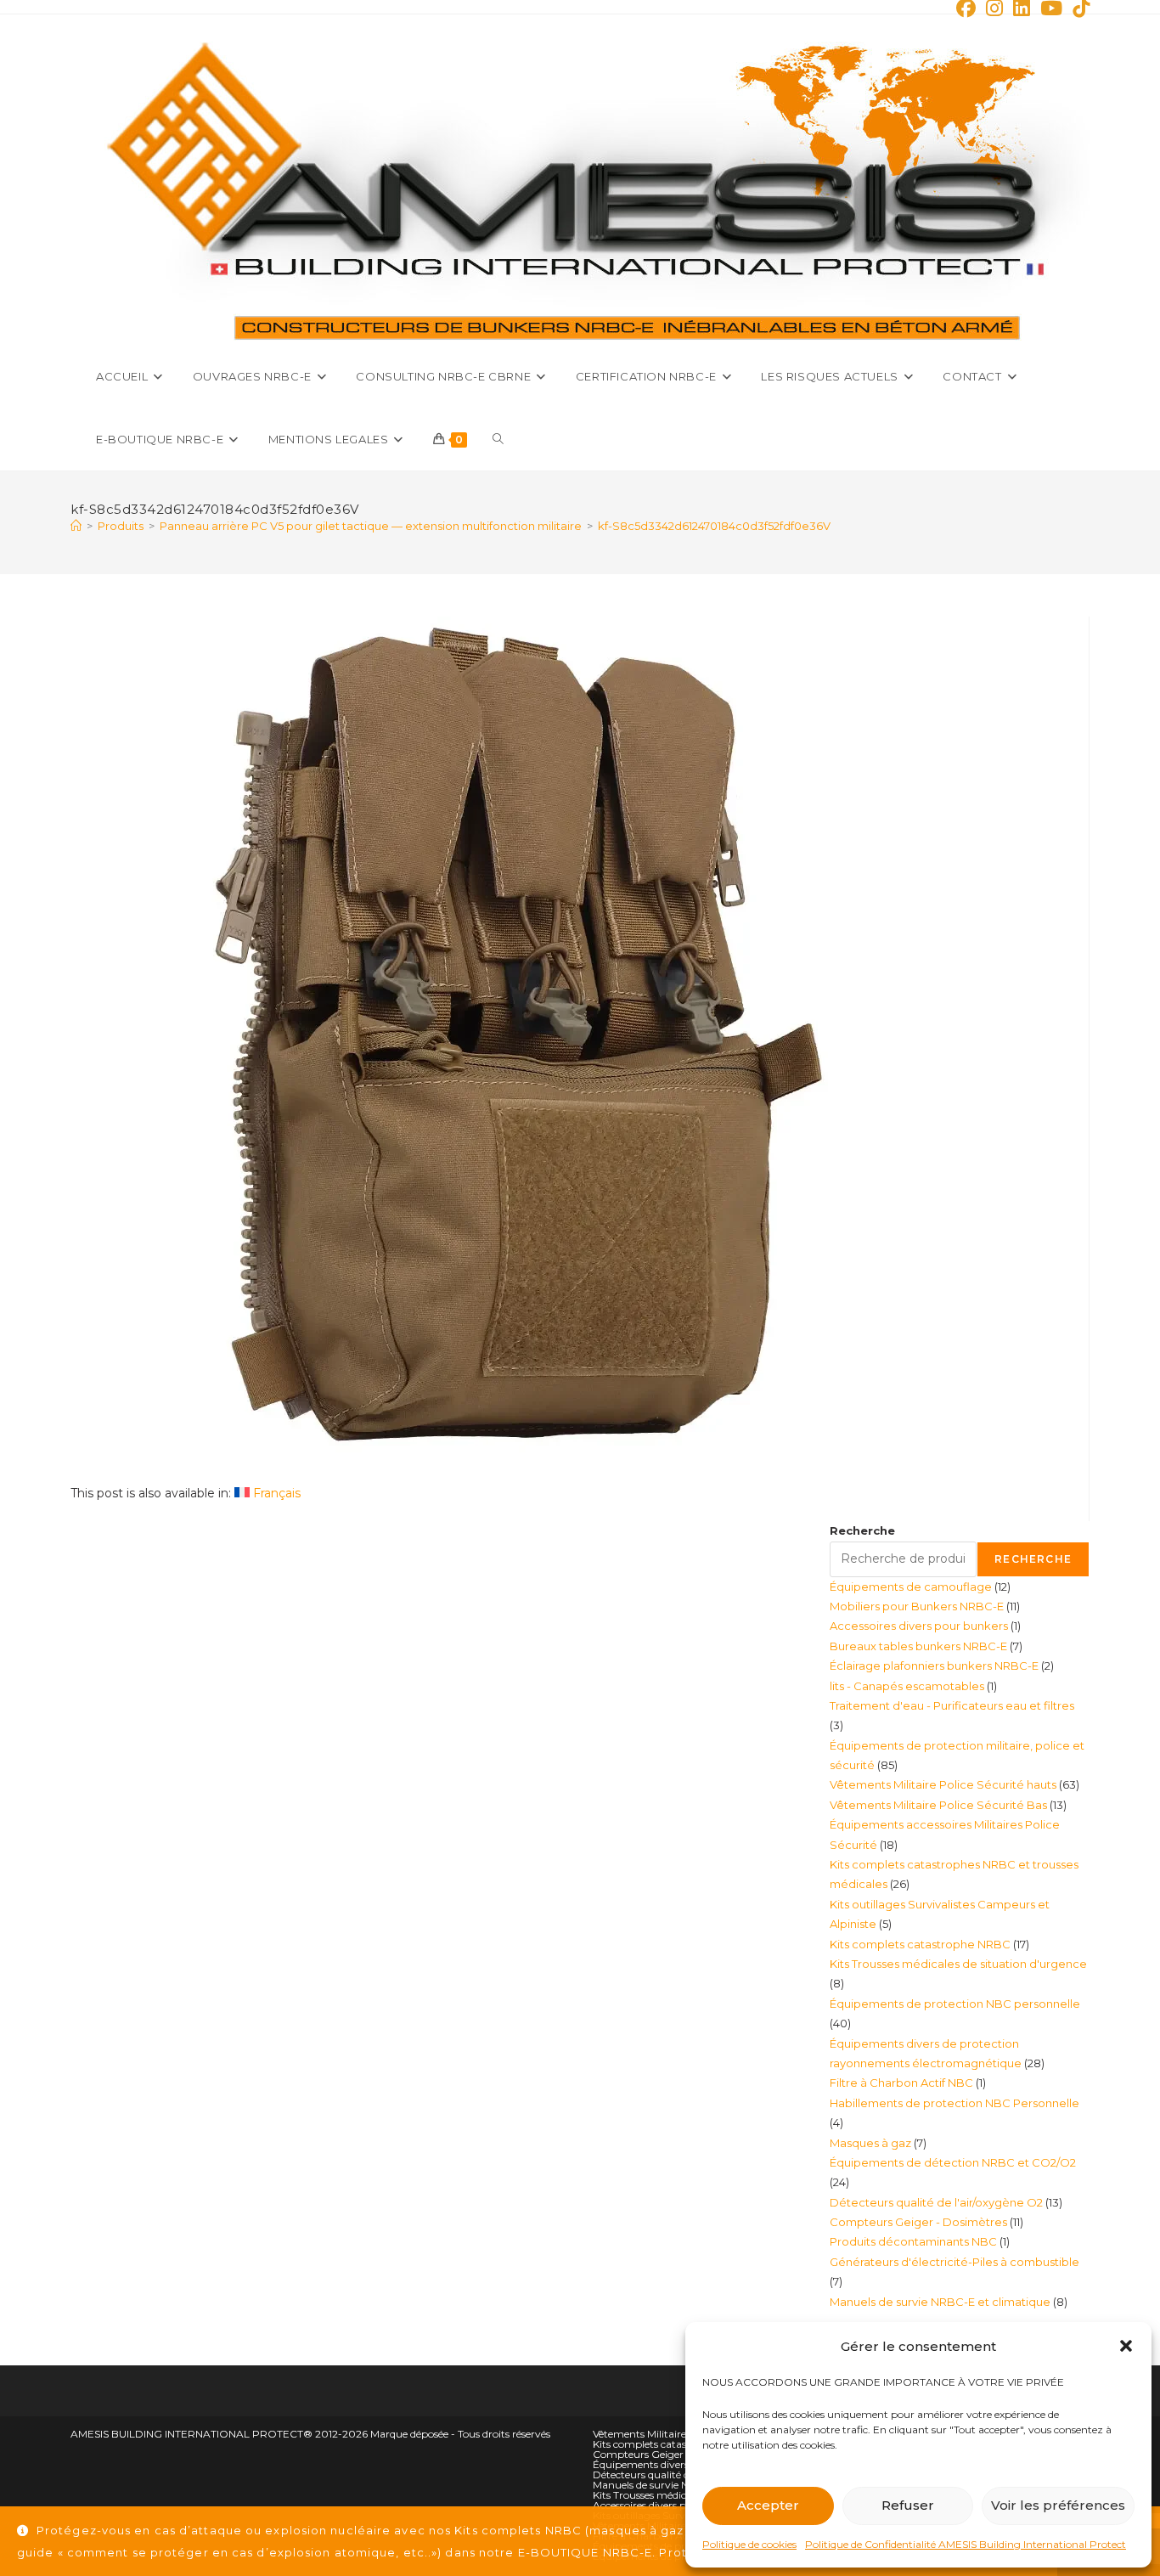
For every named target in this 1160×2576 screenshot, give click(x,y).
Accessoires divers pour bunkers (669, 2505)
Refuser (908, 2505)
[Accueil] (76, 526)
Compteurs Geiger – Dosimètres (671, 2454)
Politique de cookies (749, 2544)
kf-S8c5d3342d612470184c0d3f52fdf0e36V (714, 526)
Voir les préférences (1058, 2505)
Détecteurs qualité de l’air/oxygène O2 (684, 2475)
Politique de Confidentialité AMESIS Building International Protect (966, 2544)
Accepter (768, 2505)
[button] (1126, 2346)
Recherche (862, 1530)
